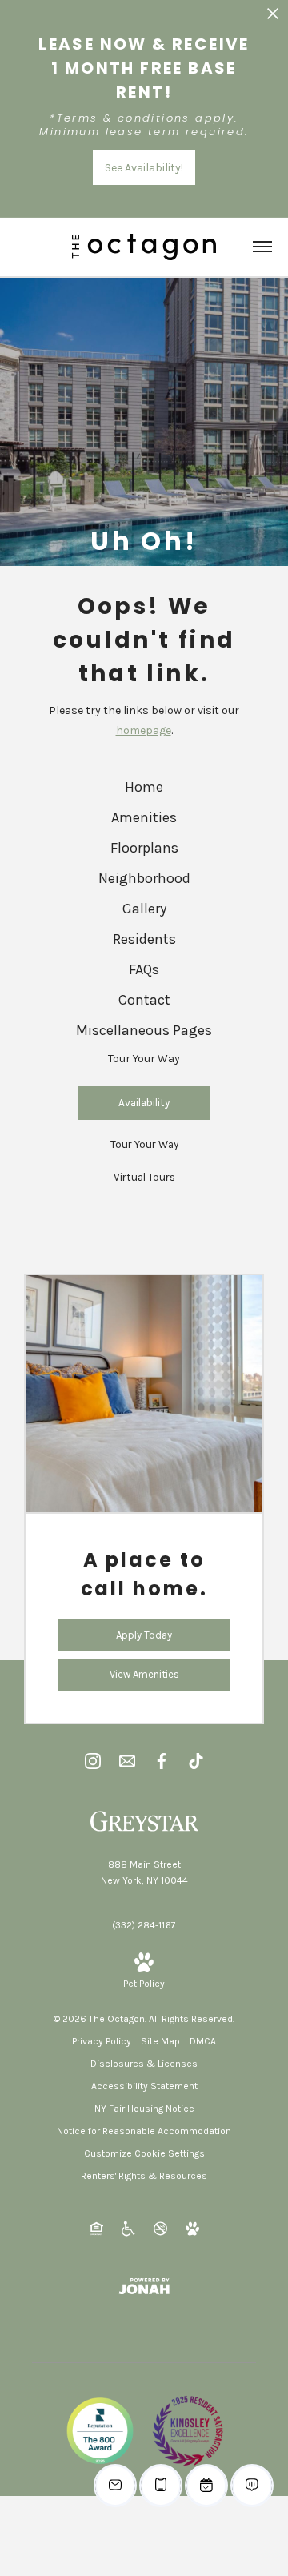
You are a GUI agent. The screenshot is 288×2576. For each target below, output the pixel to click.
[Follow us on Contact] (127, 1761)
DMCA (203, 2041)
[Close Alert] (273, 18)
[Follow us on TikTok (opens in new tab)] (196, 1761)
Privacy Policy (102, 2041)
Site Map (160, 2041)
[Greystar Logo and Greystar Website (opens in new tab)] (144, 1820)
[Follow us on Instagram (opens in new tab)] (93, 1761)
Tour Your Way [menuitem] (144, 1059)
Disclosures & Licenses (144, 2064)
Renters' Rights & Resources (144, 2176)
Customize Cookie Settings (144, 2153)
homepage (144, 730)
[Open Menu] (262, 247)
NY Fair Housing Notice (144, 2109)
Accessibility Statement (144, 2086)
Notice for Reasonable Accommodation (144, 2131)
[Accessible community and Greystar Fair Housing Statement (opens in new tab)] (128, 2228)
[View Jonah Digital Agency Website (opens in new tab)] (144, 2285)
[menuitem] (144, 788)
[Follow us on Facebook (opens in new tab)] (162, 1761)
